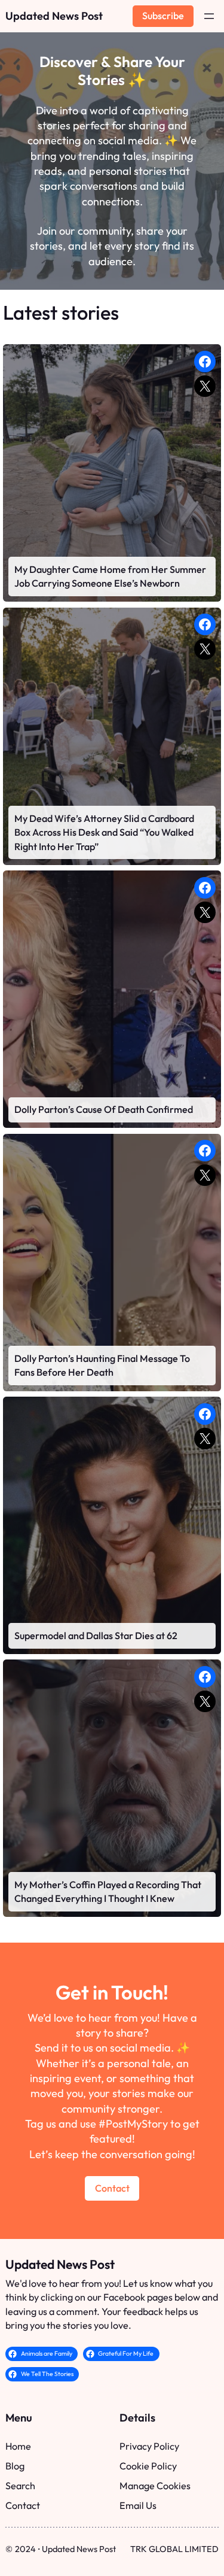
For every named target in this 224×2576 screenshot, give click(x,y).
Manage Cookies (155, 2486)
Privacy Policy (149, 2446)
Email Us (138, 2505)
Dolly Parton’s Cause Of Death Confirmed (104, 1109)
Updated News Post (54, 16)
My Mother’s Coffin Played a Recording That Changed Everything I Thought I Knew (108, 1892)
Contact (112, 2188)
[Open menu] (209, 16)
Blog (15, 2466)
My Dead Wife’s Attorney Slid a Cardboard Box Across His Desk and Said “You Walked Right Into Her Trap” (104, 832)
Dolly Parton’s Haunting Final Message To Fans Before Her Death (102, 1366)
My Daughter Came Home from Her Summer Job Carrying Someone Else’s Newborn (110, 577)
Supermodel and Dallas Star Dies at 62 (96, 1636)
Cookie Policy (148, 2466)
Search (20, 2486)
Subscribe (163, 16)
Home (18, 2446)
